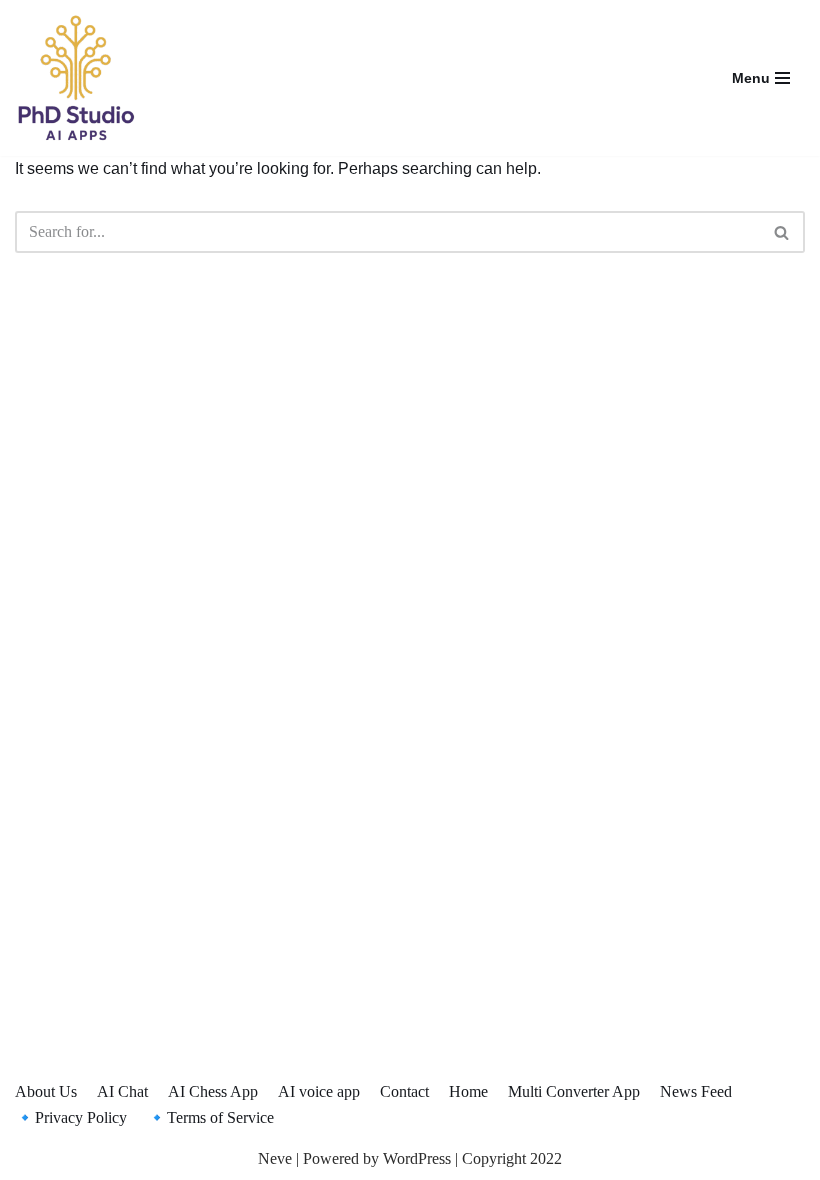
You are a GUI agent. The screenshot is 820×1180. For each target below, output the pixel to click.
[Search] (782, 232)
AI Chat (122, 1091)
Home (468, 1091)
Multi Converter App (574, 1091)
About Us (46, 1091)
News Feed (696, 1091)
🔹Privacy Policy (71, 1117)
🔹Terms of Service (210, 1117)
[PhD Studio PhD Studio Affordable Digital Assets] (75, 78)
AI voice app (319, 1091)
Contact (404, 1091)
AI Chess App (213, 1091)
